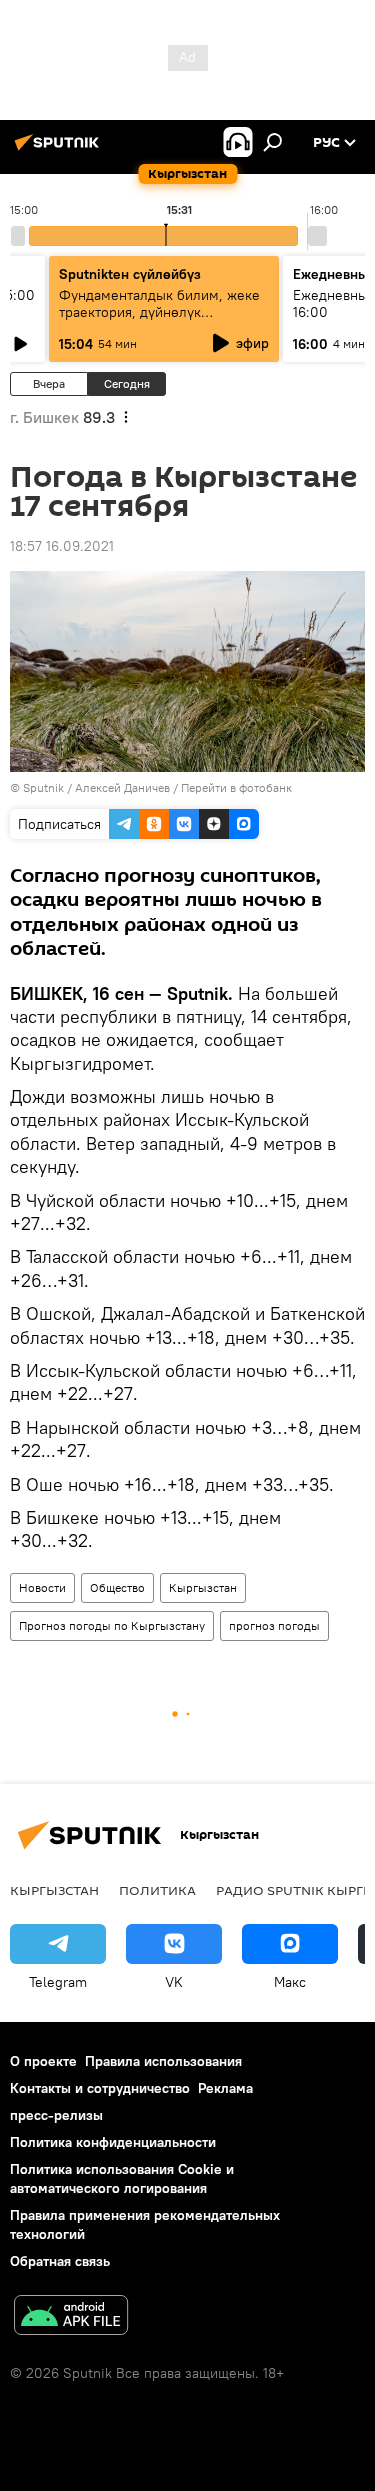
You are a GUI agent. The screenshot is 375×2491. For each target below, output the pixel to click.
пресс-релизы (56, 2115)
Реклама (225, 2088)
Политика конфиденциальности (113, 2142)
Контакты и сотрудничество (100, 2088)
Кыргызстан (203, 1587)
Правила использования (163, 2061)
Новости (42, 1587)
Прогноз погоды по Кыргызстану (112, 1625)
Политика (157, 1890)
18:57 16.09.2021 (62, 546)
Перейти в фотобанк (236, 787)
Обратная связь (60, 2261)
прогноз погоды (274, 1625)
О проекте (43, 2061)
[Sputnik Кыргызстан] (60, 150)
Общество (117, 1587)
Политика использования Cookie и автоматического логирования (122, 2178)
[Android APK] (71, 2317)
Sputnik (43, 787)
